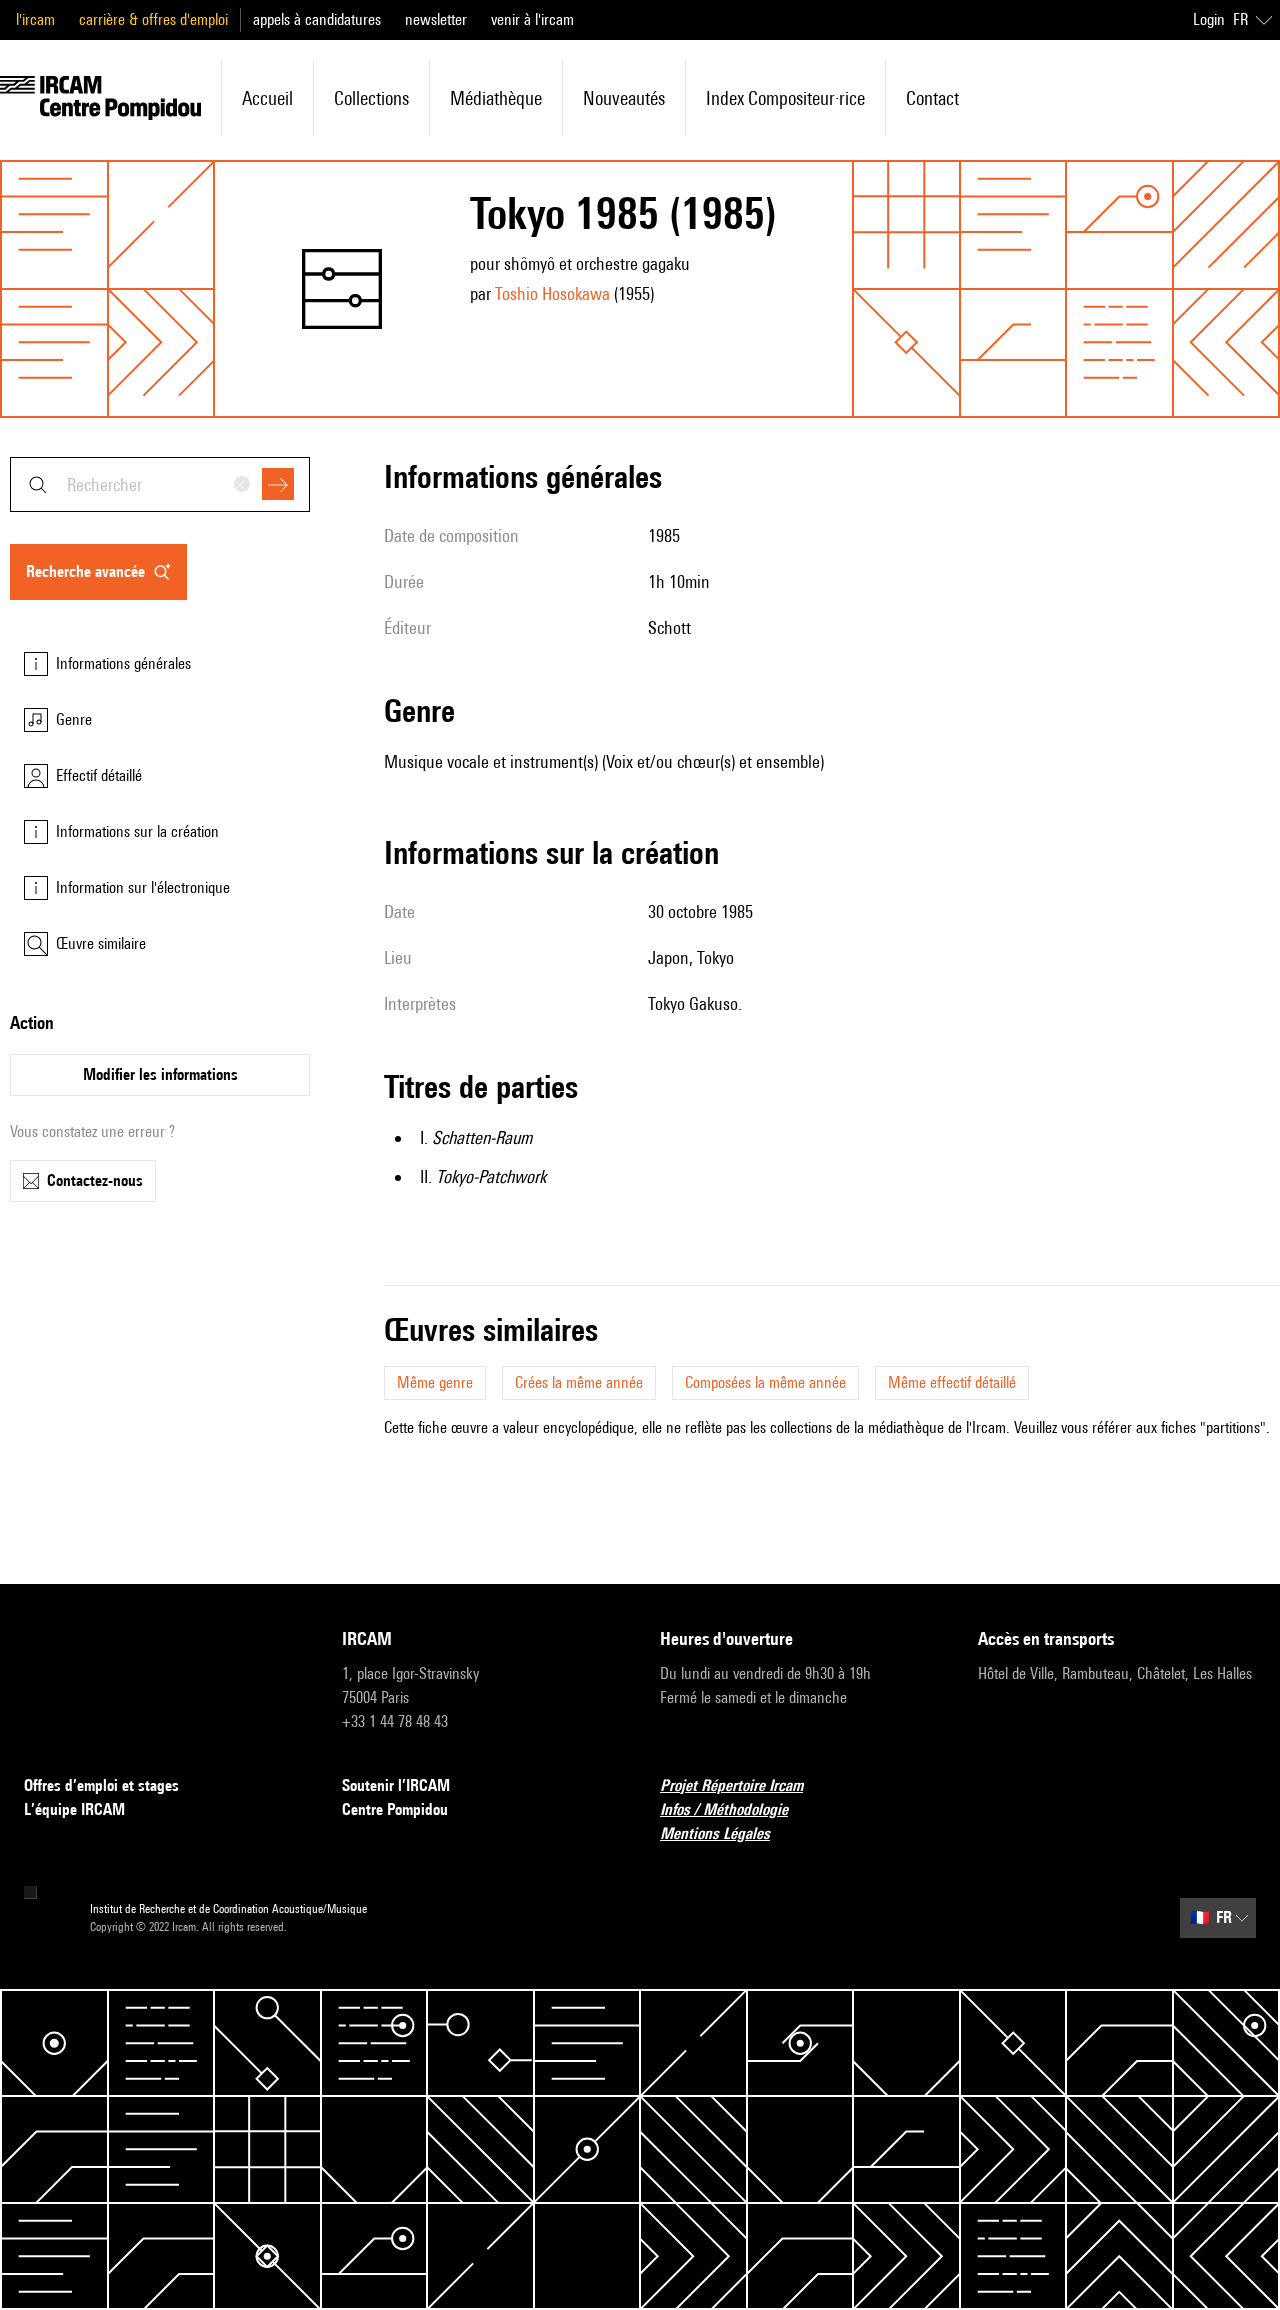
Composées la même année (765, 1382)
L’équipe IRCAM (74, 1809)
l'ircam (35, 19)
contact (932, 98)
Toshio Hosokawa (552, 293)
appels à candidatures (317, 19)
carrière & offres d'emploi (153, 19)
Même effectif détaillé (952, 1382)
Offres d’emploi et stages (101, 1785)
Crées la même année (579, 1382)
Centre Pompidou (395, 1809)
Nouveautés (624, 98)
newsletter (436, 19)
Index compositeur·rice (785, 98)
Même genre (435, 1382)
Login (1209, 19)
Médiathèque (496, 98)
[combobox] (160, 484)
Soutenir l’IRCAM (396, 1785)
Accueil (267, 98)
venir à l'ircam (532, 19)
